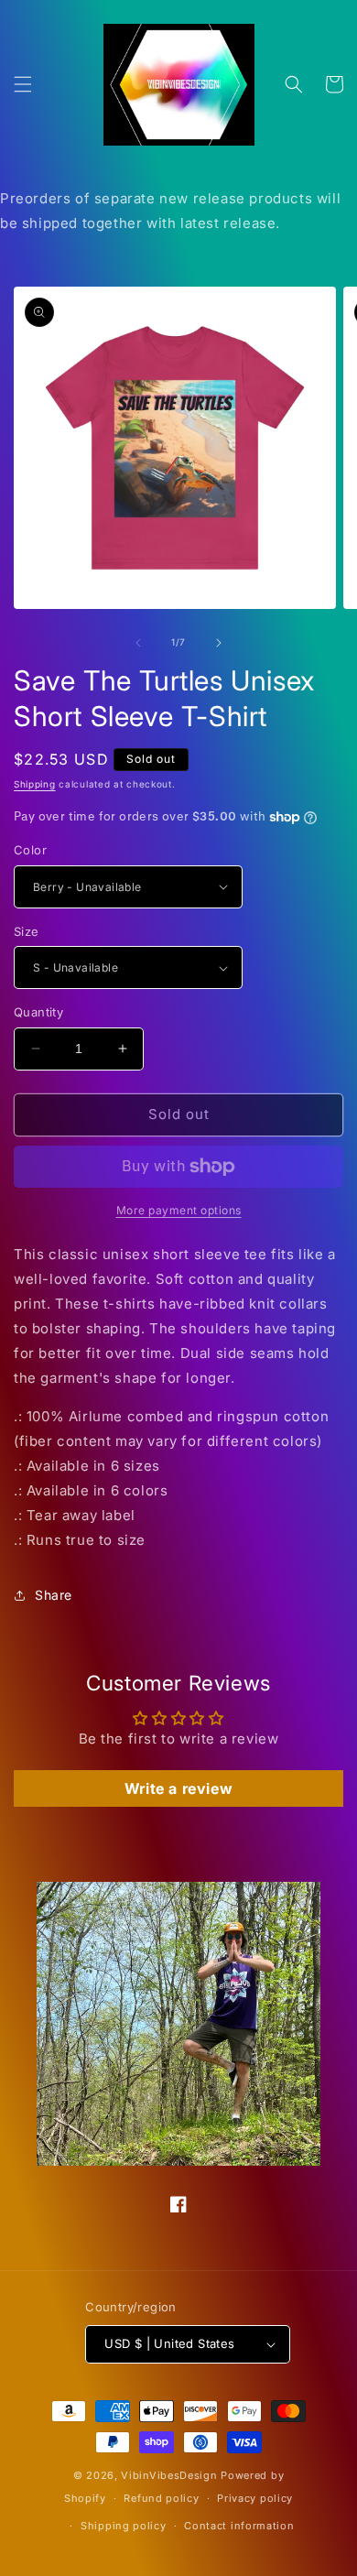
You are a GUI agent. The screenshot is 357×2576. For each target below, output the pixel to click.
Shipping (35, 784)
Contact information (239, 2526)
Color (30, 850)
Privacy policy (255, 2498)
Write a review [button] (178, 1788)
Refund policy (161, 2498)
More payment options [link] (179, 1210)
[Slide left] (138, 643)
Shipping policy (124, 2526)
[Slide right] (219, 643)
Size (27, 931)
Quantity (38, 1012)
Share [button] (54, 1595)
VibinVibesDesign (169, 2475)
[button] (23, 84)
